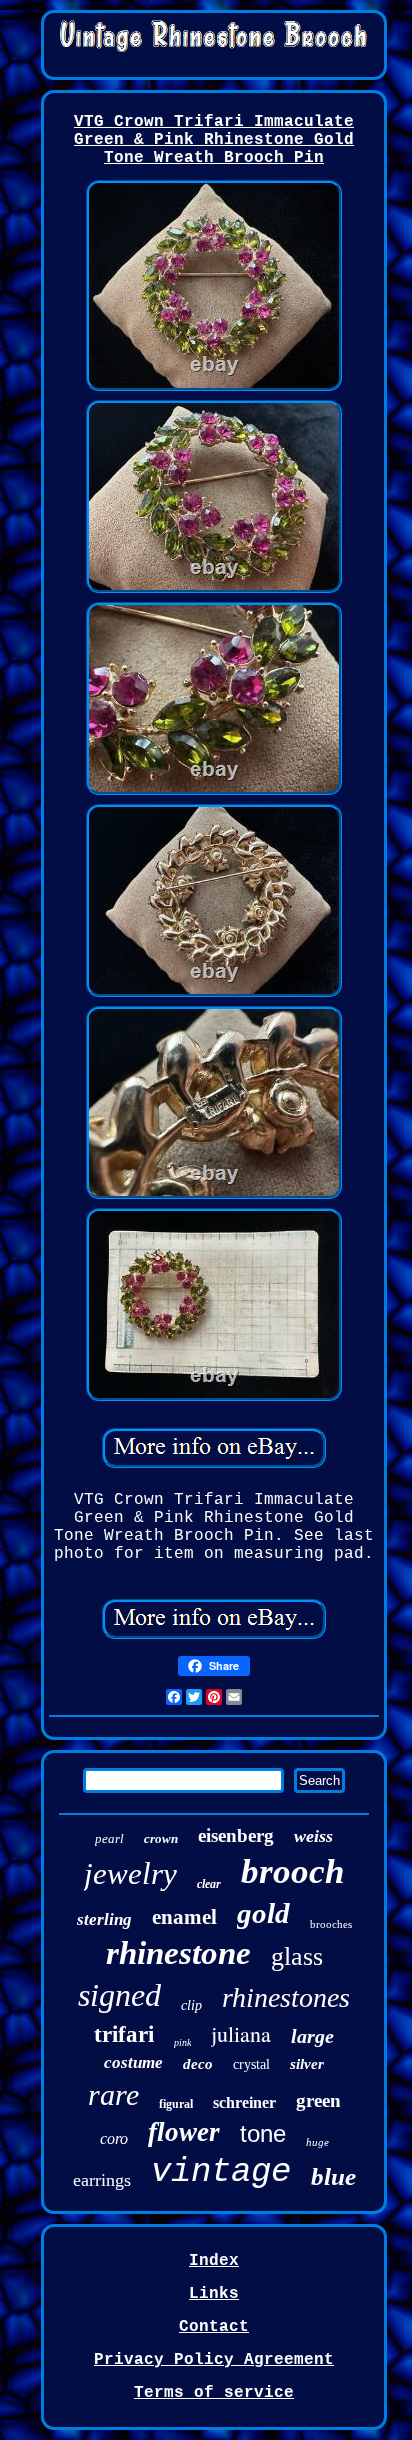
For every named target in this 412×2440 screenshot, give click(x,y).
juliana (241, 2033)
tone (263, 2133)
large (312, 2036)
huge (317, 2142)
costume (133, 2062)
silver (307, 2064)
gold (263, 1913)
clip (191, 2005)
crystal (251, 2064)
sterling (104, 1919)
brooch (292, 1871)
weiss (313, 1836)
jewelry (130, 1873)
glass (297, 1956)
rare (113, 2094)
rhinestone (178, 1953)
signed (119, 1995)
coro (114, 2138)
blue (333, 2176)
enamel (184, 1917)
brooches (331, 1924)
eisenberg (236, 1835)
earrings (102, 2180)
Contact (214, 2327)
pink (182, 2042)
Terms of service (214, 2393)
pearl (109, 1838)
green (318, 2100)
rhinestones (286, 1997)
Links (214, 2294)
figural (176, 2104)
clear (209, 1884)
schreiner (244, 2102)
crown (161, 1838)
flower (184, 2132)
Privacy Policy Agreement (214, 2360)
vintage (221, 2172)
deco (198, 2064)
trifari (124, 2034)
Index (214, 2261)
